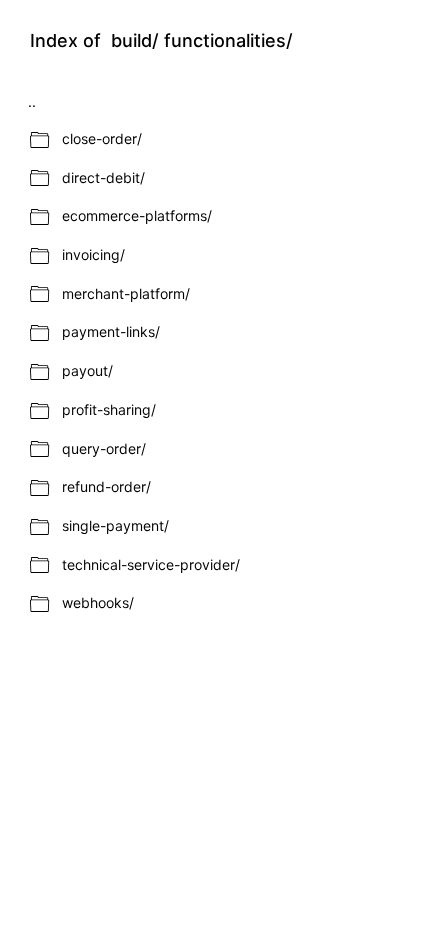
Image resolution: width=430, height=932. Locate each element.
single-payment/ (115, 525)
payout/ (87, 370)
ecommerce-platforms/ (137, 215)
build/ (135, 41)
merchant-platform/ (126, 293)
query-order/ (104, 448)
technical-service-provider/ (151, 564)
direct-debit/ (103, 177)
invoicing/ (93, 254)
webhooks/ (98, 602)
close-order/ (102, 138)
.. (32, 101)
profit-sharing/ (109, 409)
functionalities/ (228, 41)
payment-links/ (111, 331)
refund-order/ (106, 486)
